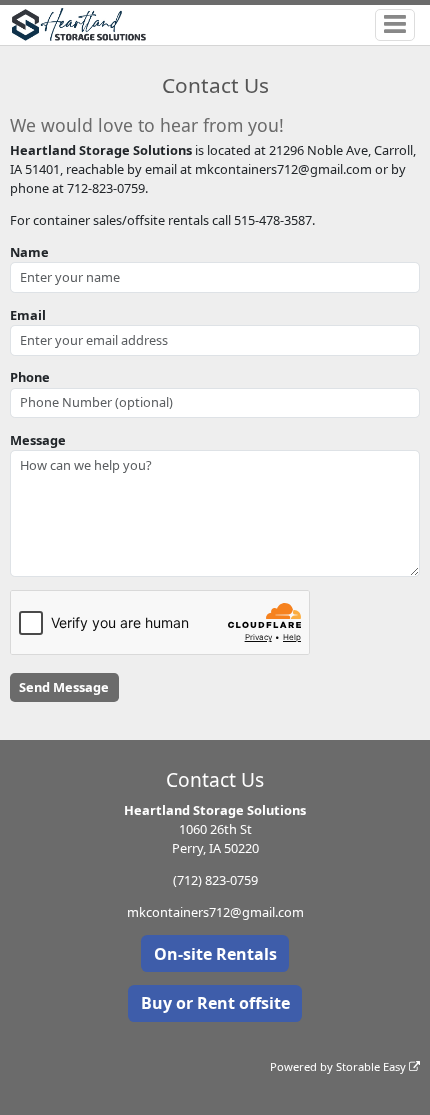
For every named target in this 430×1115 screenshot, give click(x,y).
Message (38, 440)
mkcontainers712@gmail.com (215, 912)
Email (28, 315)
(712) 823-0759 (215, 880)
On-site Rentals (215, 954)
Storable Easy (372, 1066)
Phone (30, 377)
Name (29, 252)
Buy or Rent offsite (215, 1003)
